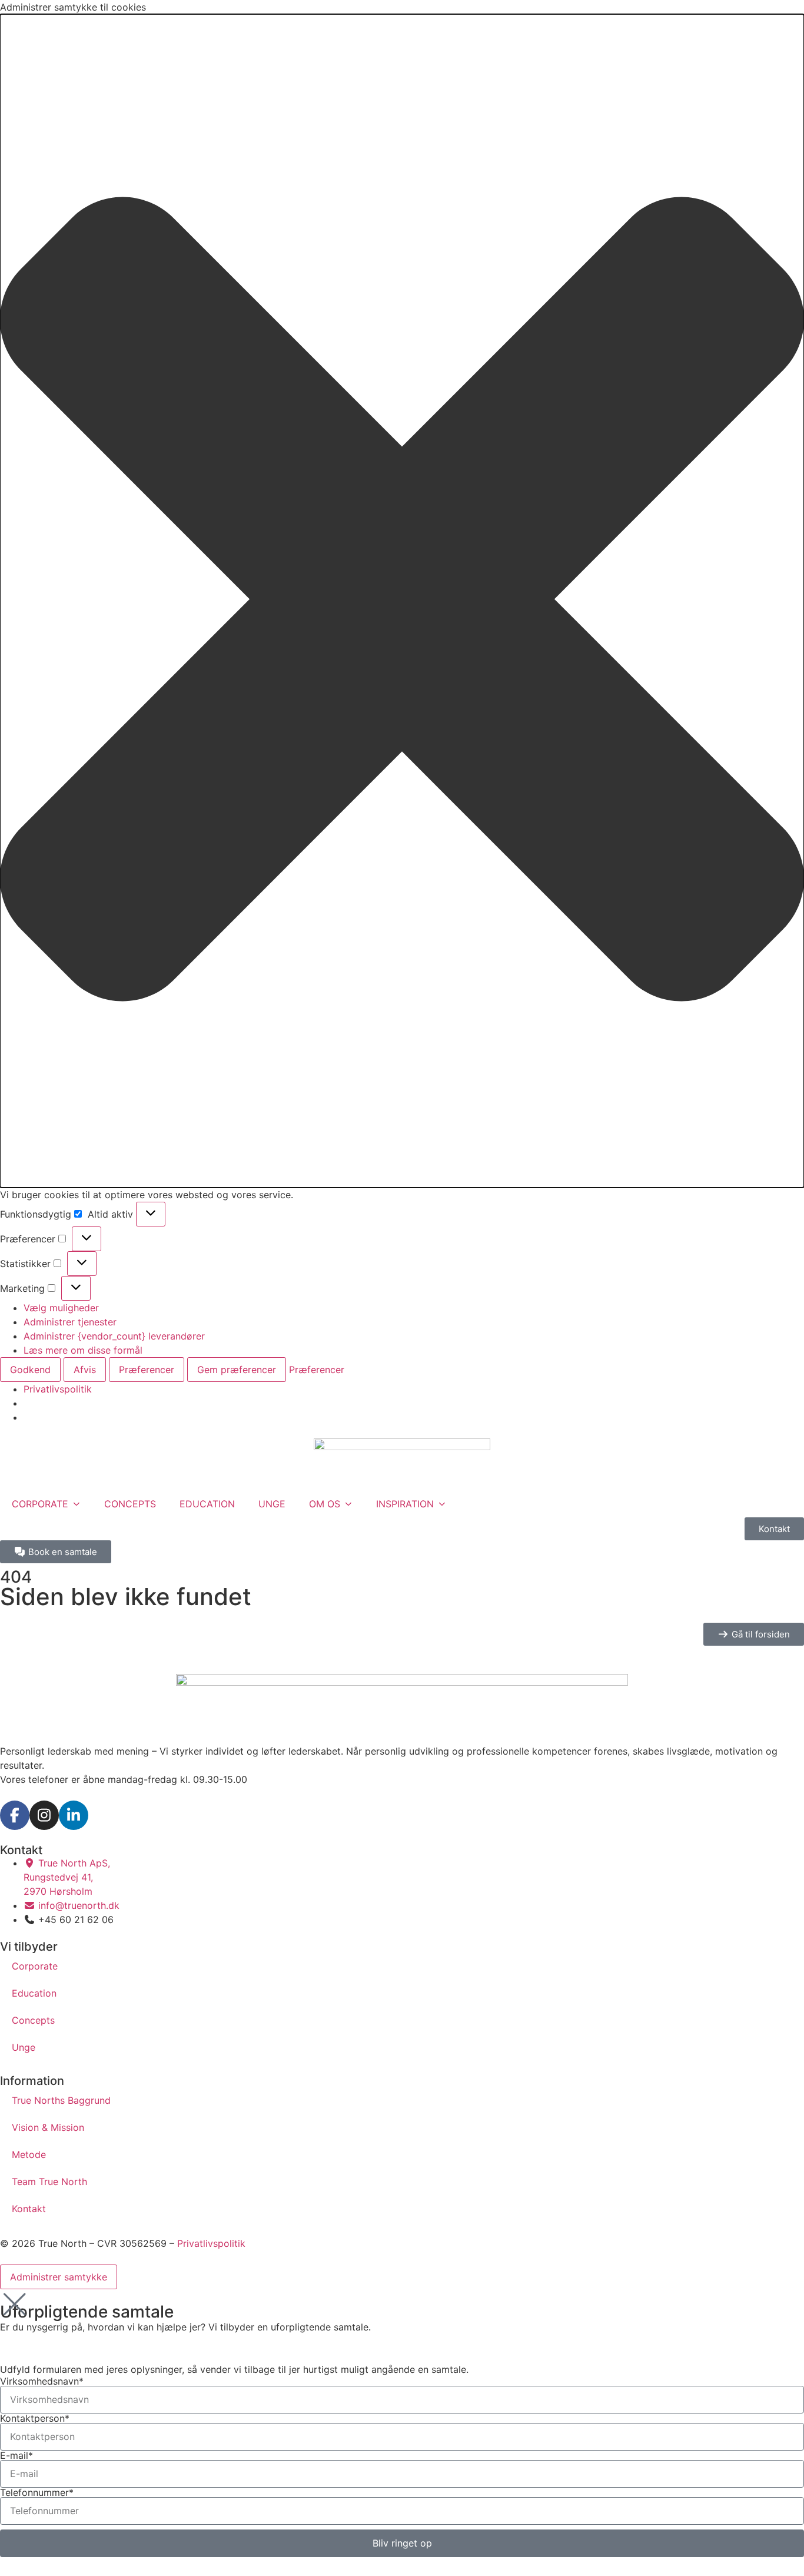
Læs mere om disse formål (83, 1350)
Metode (29, 2154)
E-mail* (16, 2455)
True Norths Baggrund (61, 2100)
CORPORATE (40, 1504)
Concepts (33, 2020)
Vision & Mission (48, 2127)
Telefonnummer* (37, 2492)
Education (34, 1993)
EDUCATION (207, 1504)
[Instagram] (44, 1815)
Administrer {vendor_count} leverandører (114, 1336)
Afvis (85, 1370)
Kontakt (29, 2209)
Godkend (30, 1370)
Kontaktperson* (35, 2418)
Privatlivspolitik (58, 1389)
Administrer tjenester (70, 1322)
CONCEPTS (130, 1504)
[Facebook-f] (15, 1815)
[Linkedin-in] (74, 1815)
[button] (402, 601)
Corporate (35, 1966)
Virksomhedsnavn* (42, 2381)
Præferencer (147, 1370)
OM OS (325, 1504)
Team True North (49, 2182)
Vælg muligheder (61, 1308)
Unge (24, 2047)
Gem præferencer (237, 1370)
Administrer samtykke (59, 2277)
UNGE (272, 1504)
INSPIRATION (405, 1504)
